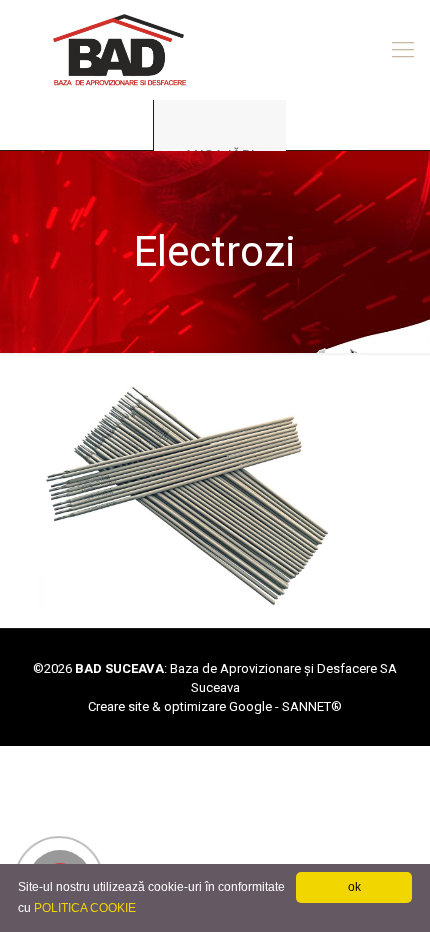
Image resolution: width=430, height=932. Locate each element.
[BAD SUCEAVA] (215, 50)
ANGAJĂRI (220, 154)
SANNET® (312, 706)
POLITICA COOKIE (85, 908)
